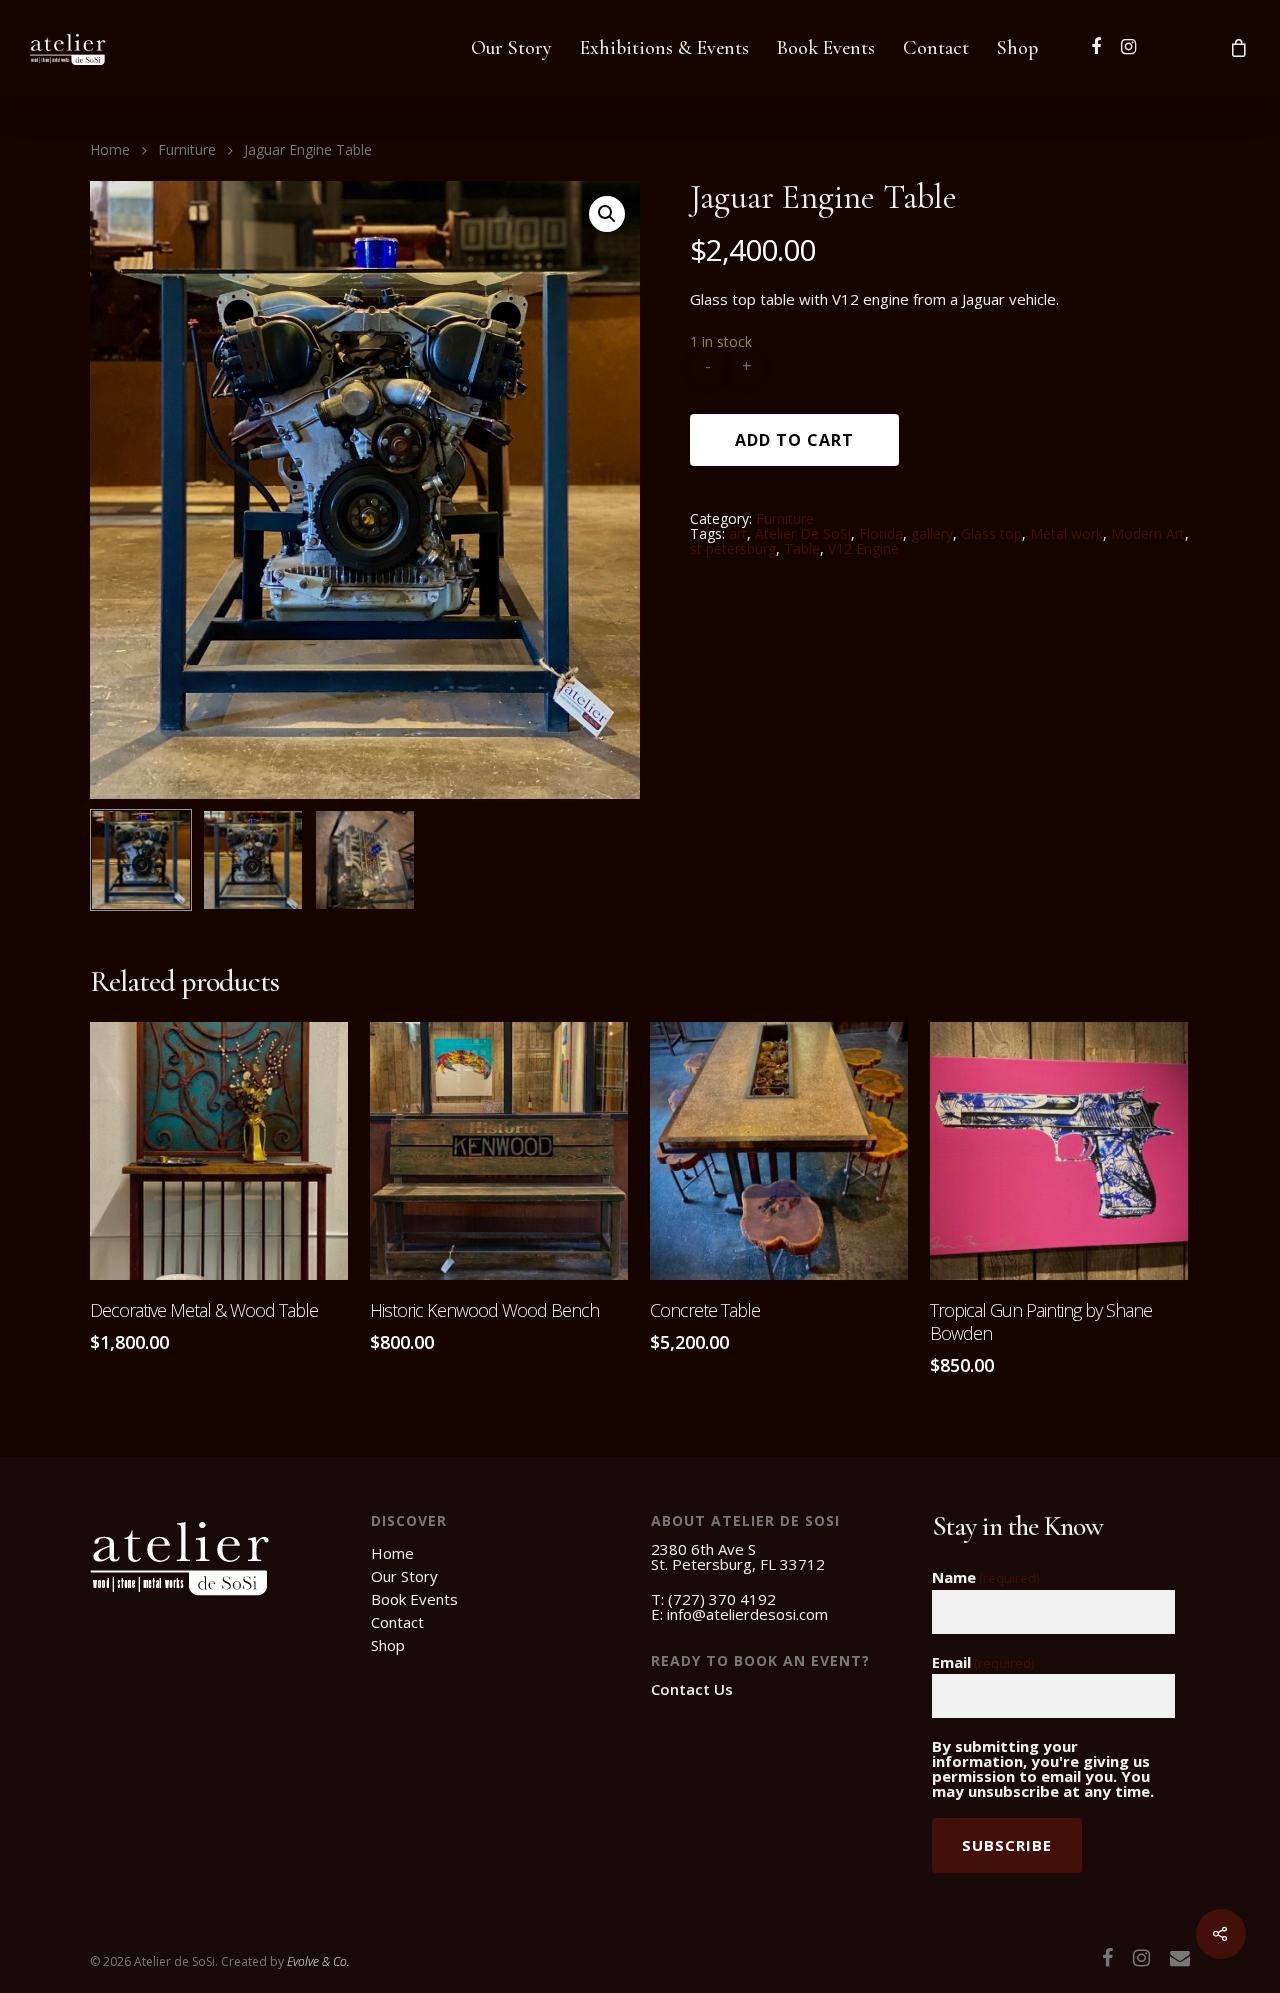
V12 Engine (863, 548)
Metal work (1066, 533)
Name (985, 1578)
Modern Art (1148, 533)
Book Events (826, 48)
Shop (1017, 48)
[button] (607, 214)
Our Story (511, 48)
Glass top (991, 533)
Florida (881, 533)
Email (983, 1663)
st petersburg (733, 548)
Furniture (187, 149)
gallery (932, 533)
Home (110, 149)
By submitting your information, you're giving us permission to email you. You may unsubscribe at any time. (1043, 1769)
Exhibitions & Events (664, 48)
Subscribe (1007, 1845)
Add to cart (794, 440)
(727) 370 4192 (722, 1599)
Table (802, 548)
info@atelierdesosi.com (747, 1614)
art (738, 533)
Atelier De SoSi (803, 533)
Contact (936, 48)
